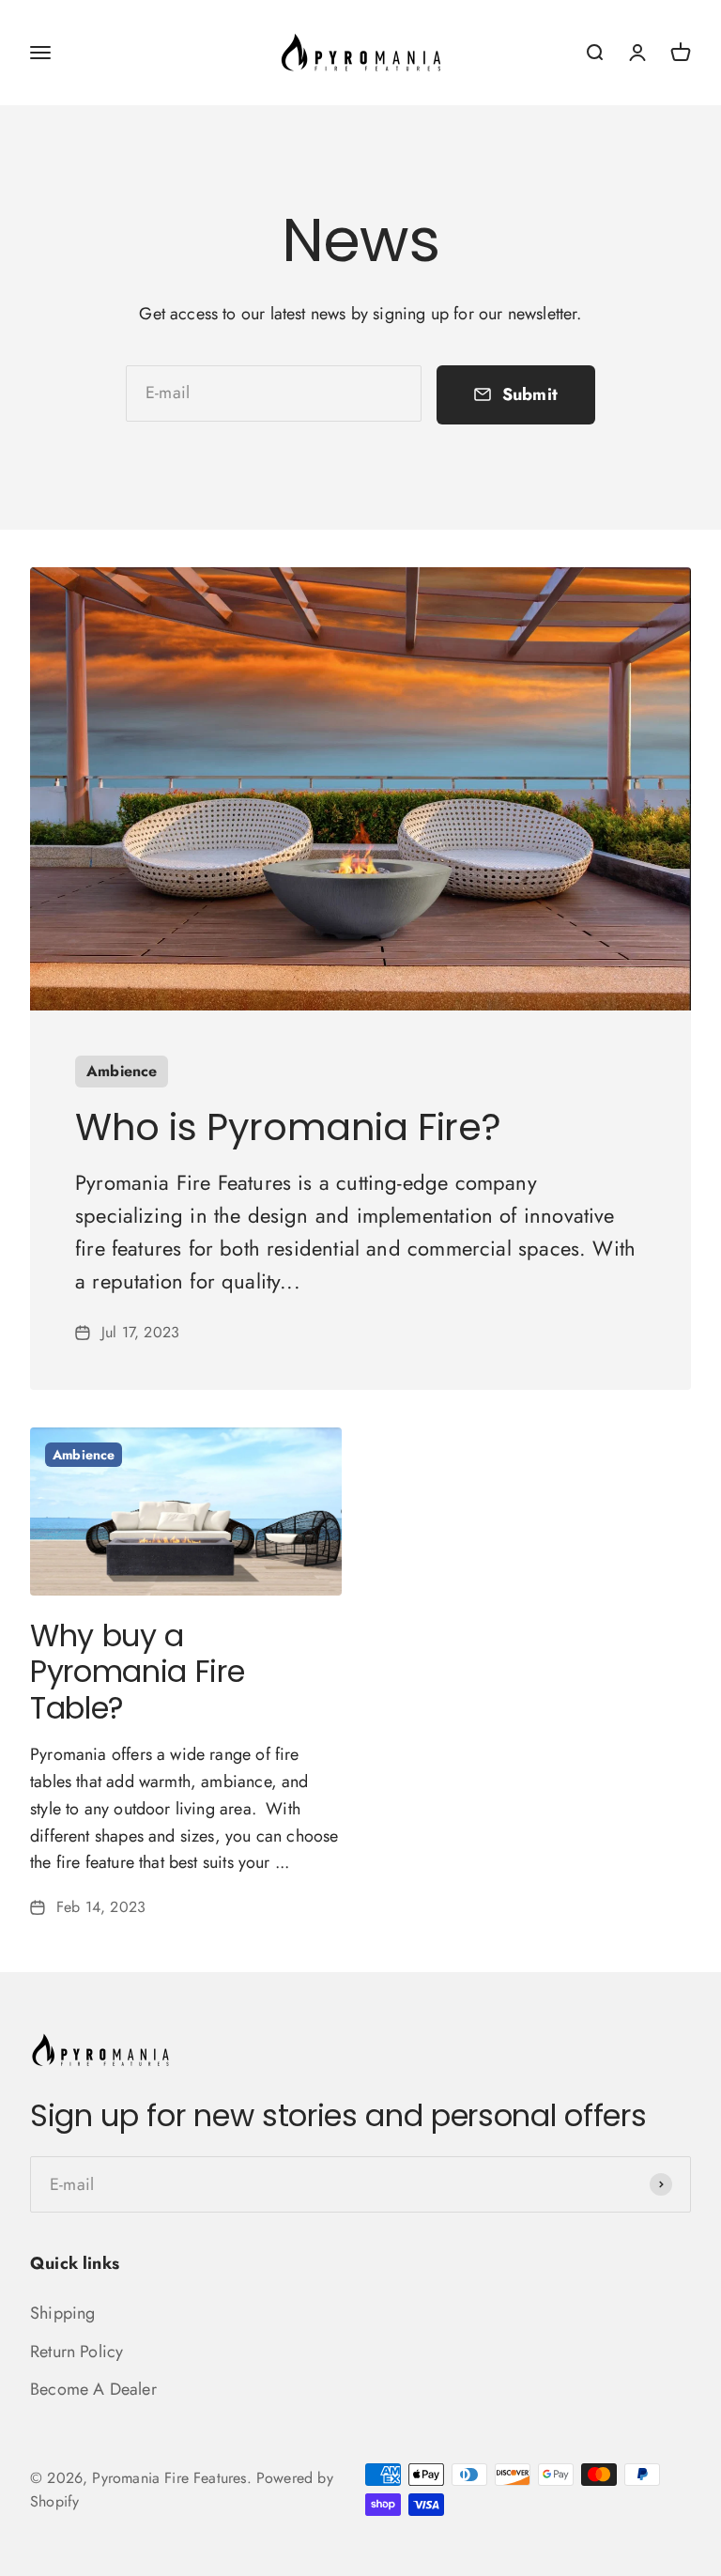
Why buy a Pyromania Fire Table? (138, 1672)
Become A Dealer (93, 2389)
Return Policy (77, 2352)
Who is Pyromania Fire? (288, 1127)
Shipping (62, 2313)
